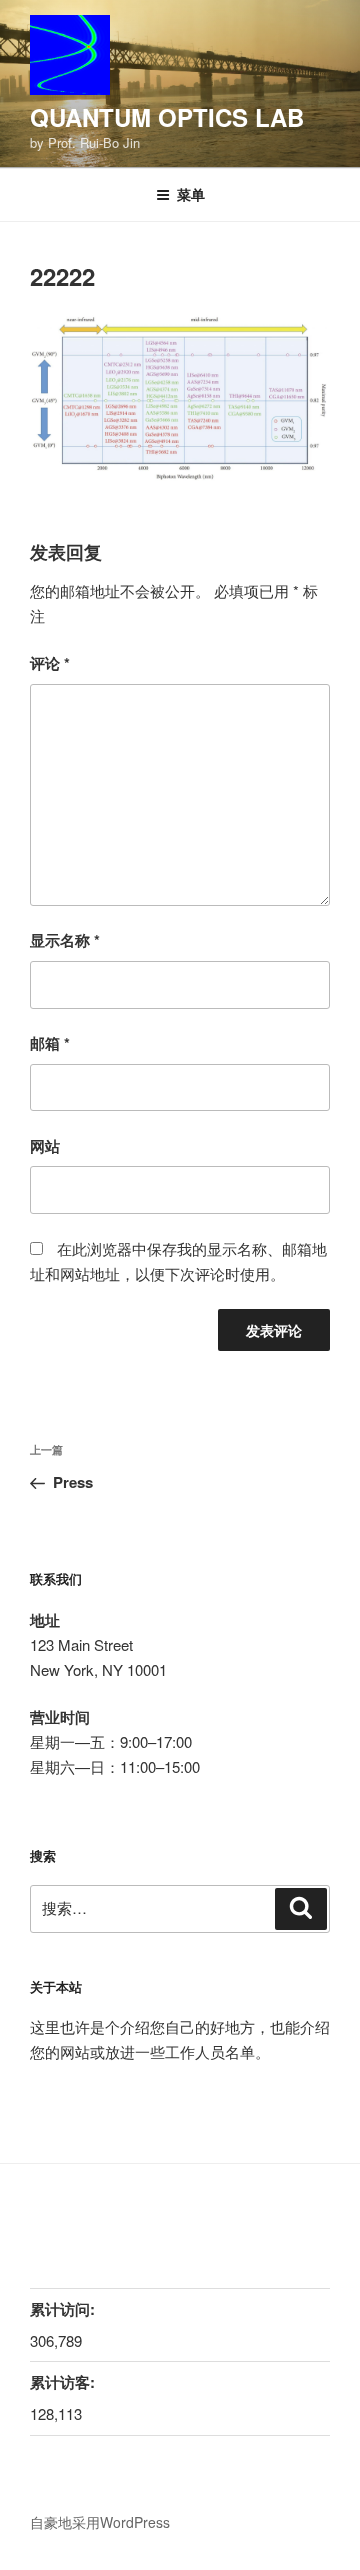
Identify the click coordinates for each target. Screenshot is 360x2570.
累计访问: (62, 2309)
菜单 (191, 194)
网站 (45, 1146)
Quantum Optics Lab (167, 117)
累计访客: (62, 2382)
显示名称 (65, 940)
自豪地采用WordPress (100, 2522)
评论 (50, 663)
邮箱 (50, 1043)
